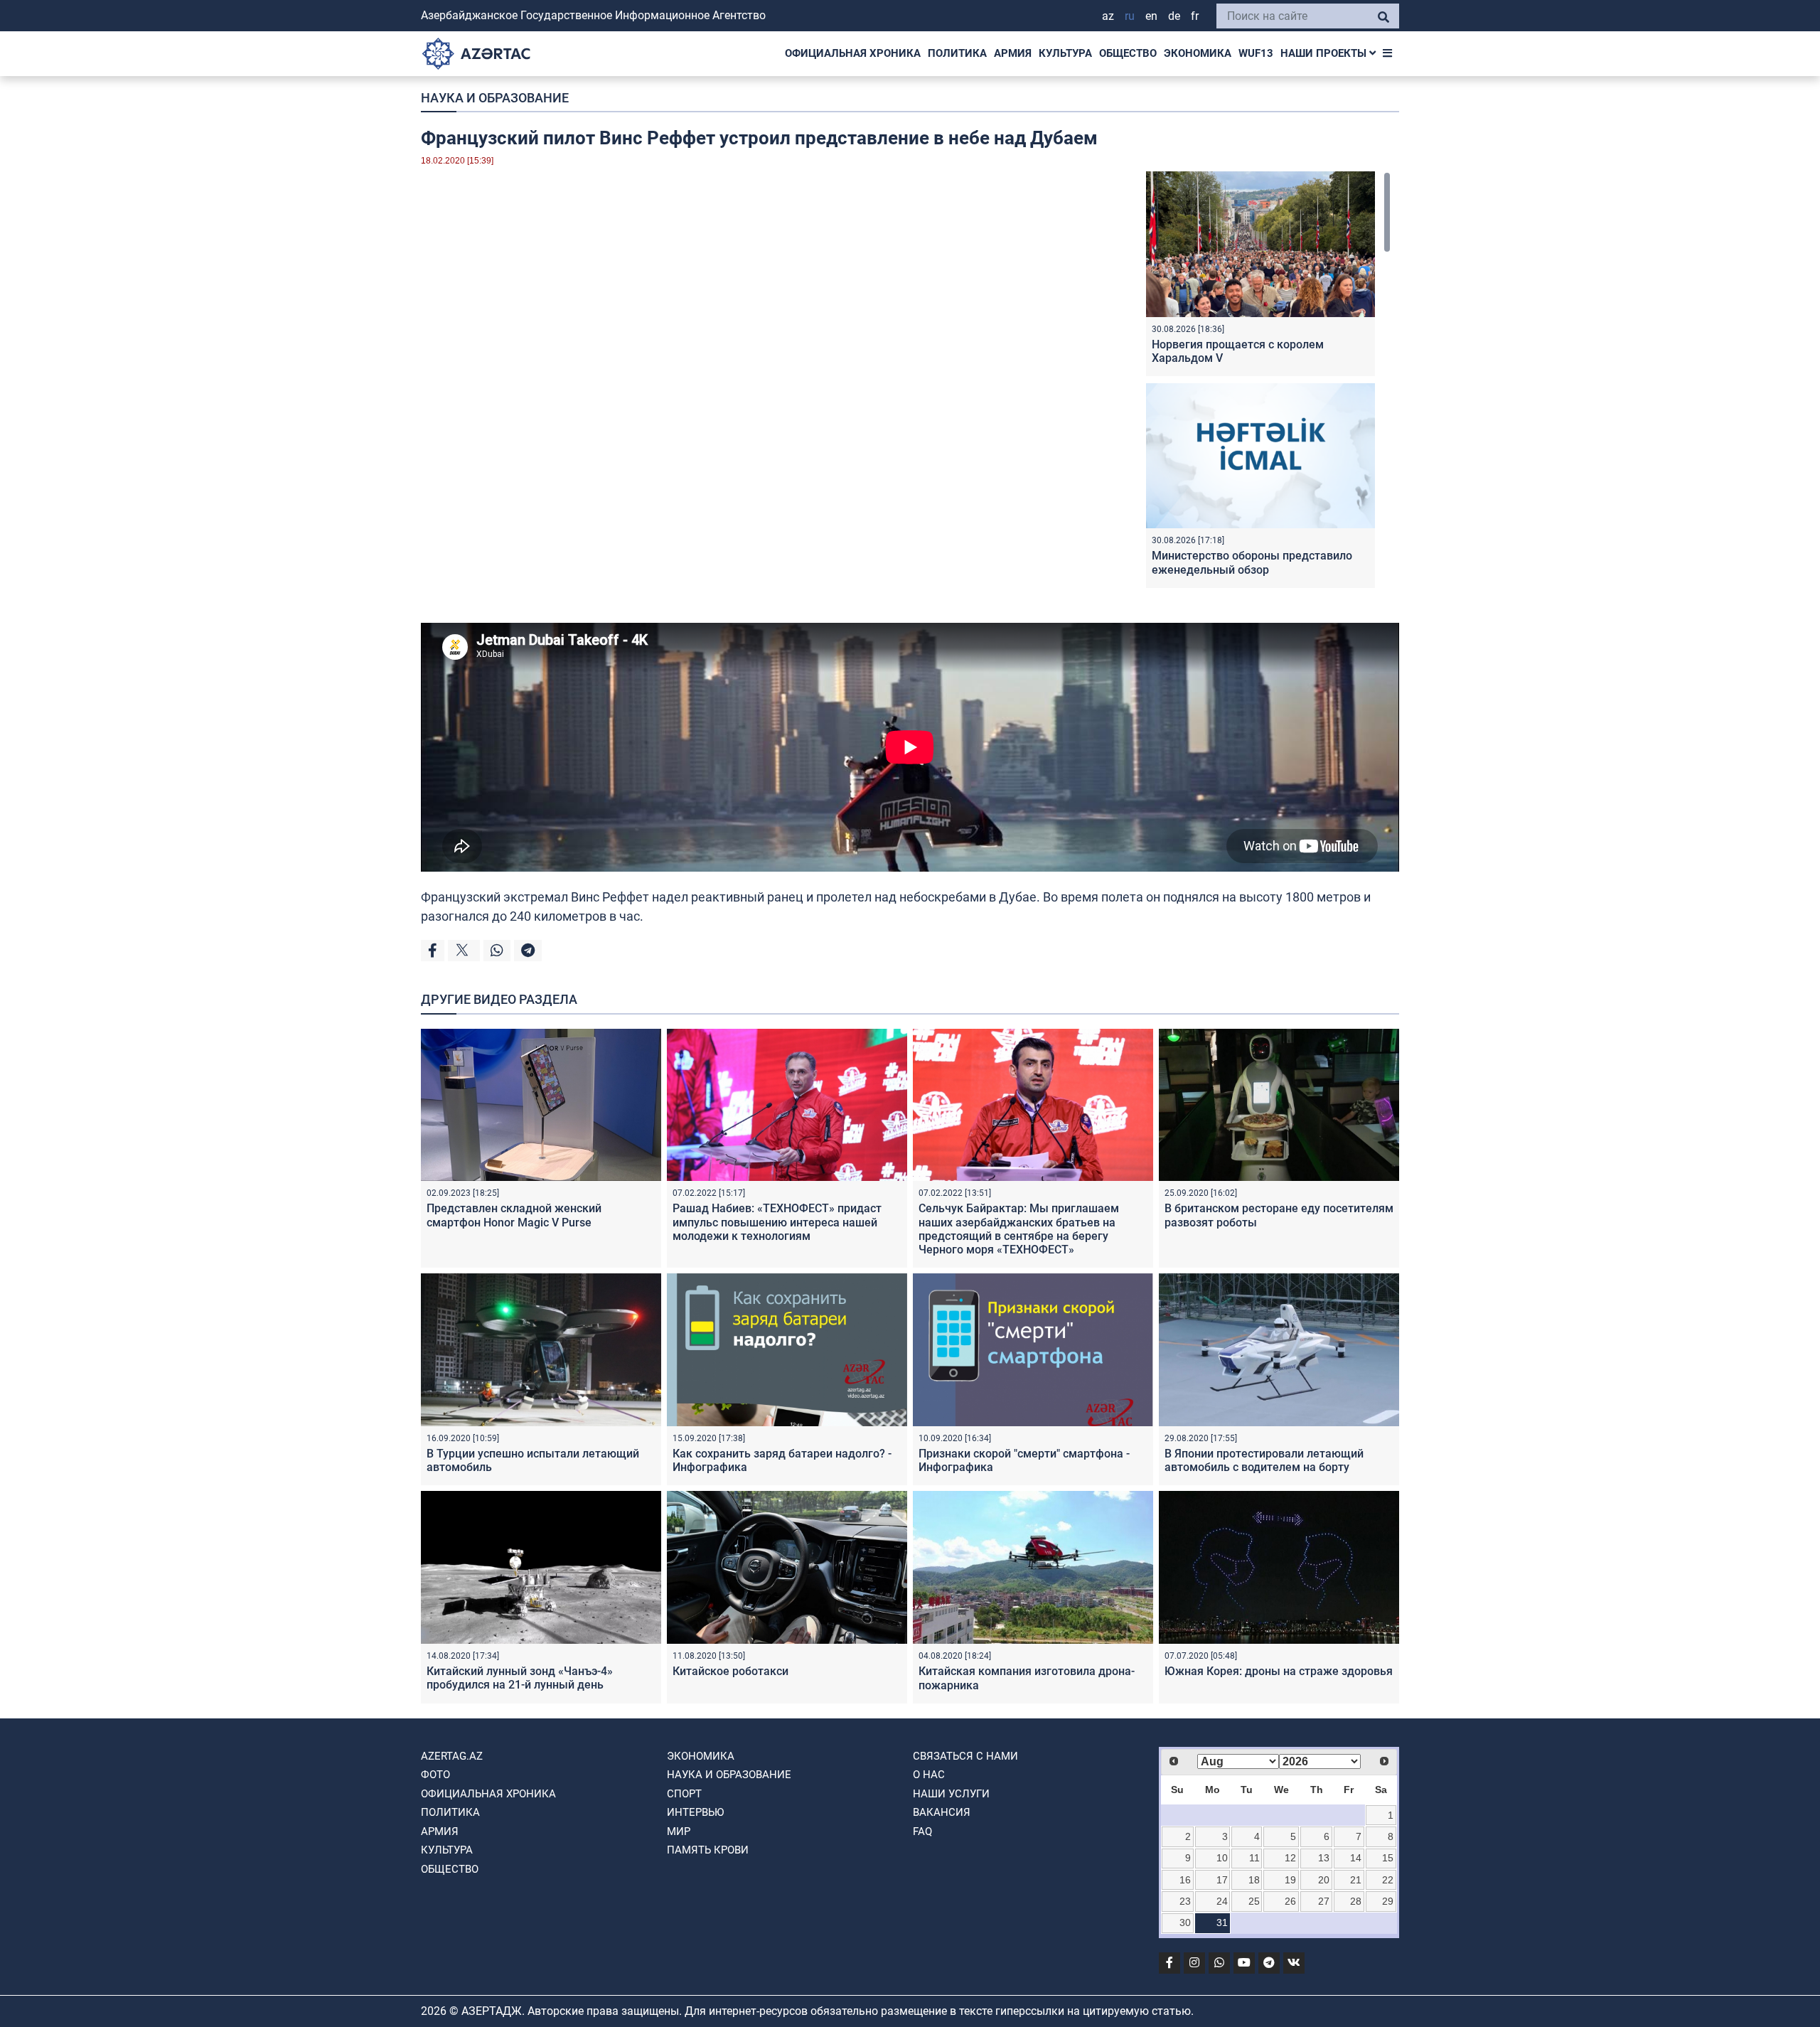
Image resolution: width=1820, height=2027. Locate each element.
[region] (1268, 383)
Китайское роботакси (730, 1671)
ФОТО (435, 1775)
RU (1130, 16)
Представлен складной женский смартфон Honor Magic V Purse (514, 1215)
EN (1151, 16)
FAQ (922, 1831)
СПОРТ (684, 1794)
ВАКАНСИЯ (942, 1812)
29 (1388, 1901)
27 (1324, 1901)
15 (1388, 1858)
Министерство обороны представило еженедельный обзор (1252, 562)
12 (1290, 1858)
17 (1222, 1880)
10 (1222, 1858)
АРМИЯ (1013, 53)
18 (1254, 1880)
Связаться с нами (965, 1756)
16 (1185, 1880)
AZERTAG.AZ (452, 1756)
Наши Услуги (951, 1794)
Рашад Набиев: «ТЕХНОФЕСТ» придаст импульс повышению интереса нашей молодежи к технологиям (777, 1222)
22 (1388, 1880)
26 (1290, 1901)
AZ (1108, 16)
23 (1185, 1901)
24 (1222, 1901)
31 (1222, 1922)
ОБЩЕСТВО (1128, 53)
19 (1290, 1880)
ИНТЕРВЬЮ (695, 1812)
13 (1324, 1858)
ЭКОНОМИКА (1198, 53)
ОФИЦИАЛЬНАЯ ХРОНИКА (853, 53)
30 (1185, 1922)
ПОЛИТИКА (957, 53)
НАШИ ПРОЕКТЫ (1325, 53)
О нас (929, 1775)
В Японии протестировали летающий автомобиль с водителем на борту (1264, 1460)
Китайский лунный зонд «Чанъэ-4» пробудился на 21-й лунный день (520, 1678)
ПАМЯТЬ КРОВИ (708, 1850)
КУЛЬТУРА (1065, 53)
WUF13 (1256, 53)
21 (1356, 1880)
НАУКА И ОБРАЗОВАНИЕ (495, 98)
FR (1195, 16)
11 (1254, 1858)
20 (1324, 1880)
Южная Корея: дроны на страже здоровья (1279, 1671)
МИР (679, 1831)
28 (1356, 1901)
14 (1356, 1858)
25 (1254, 1901)
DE (1174, 16)
